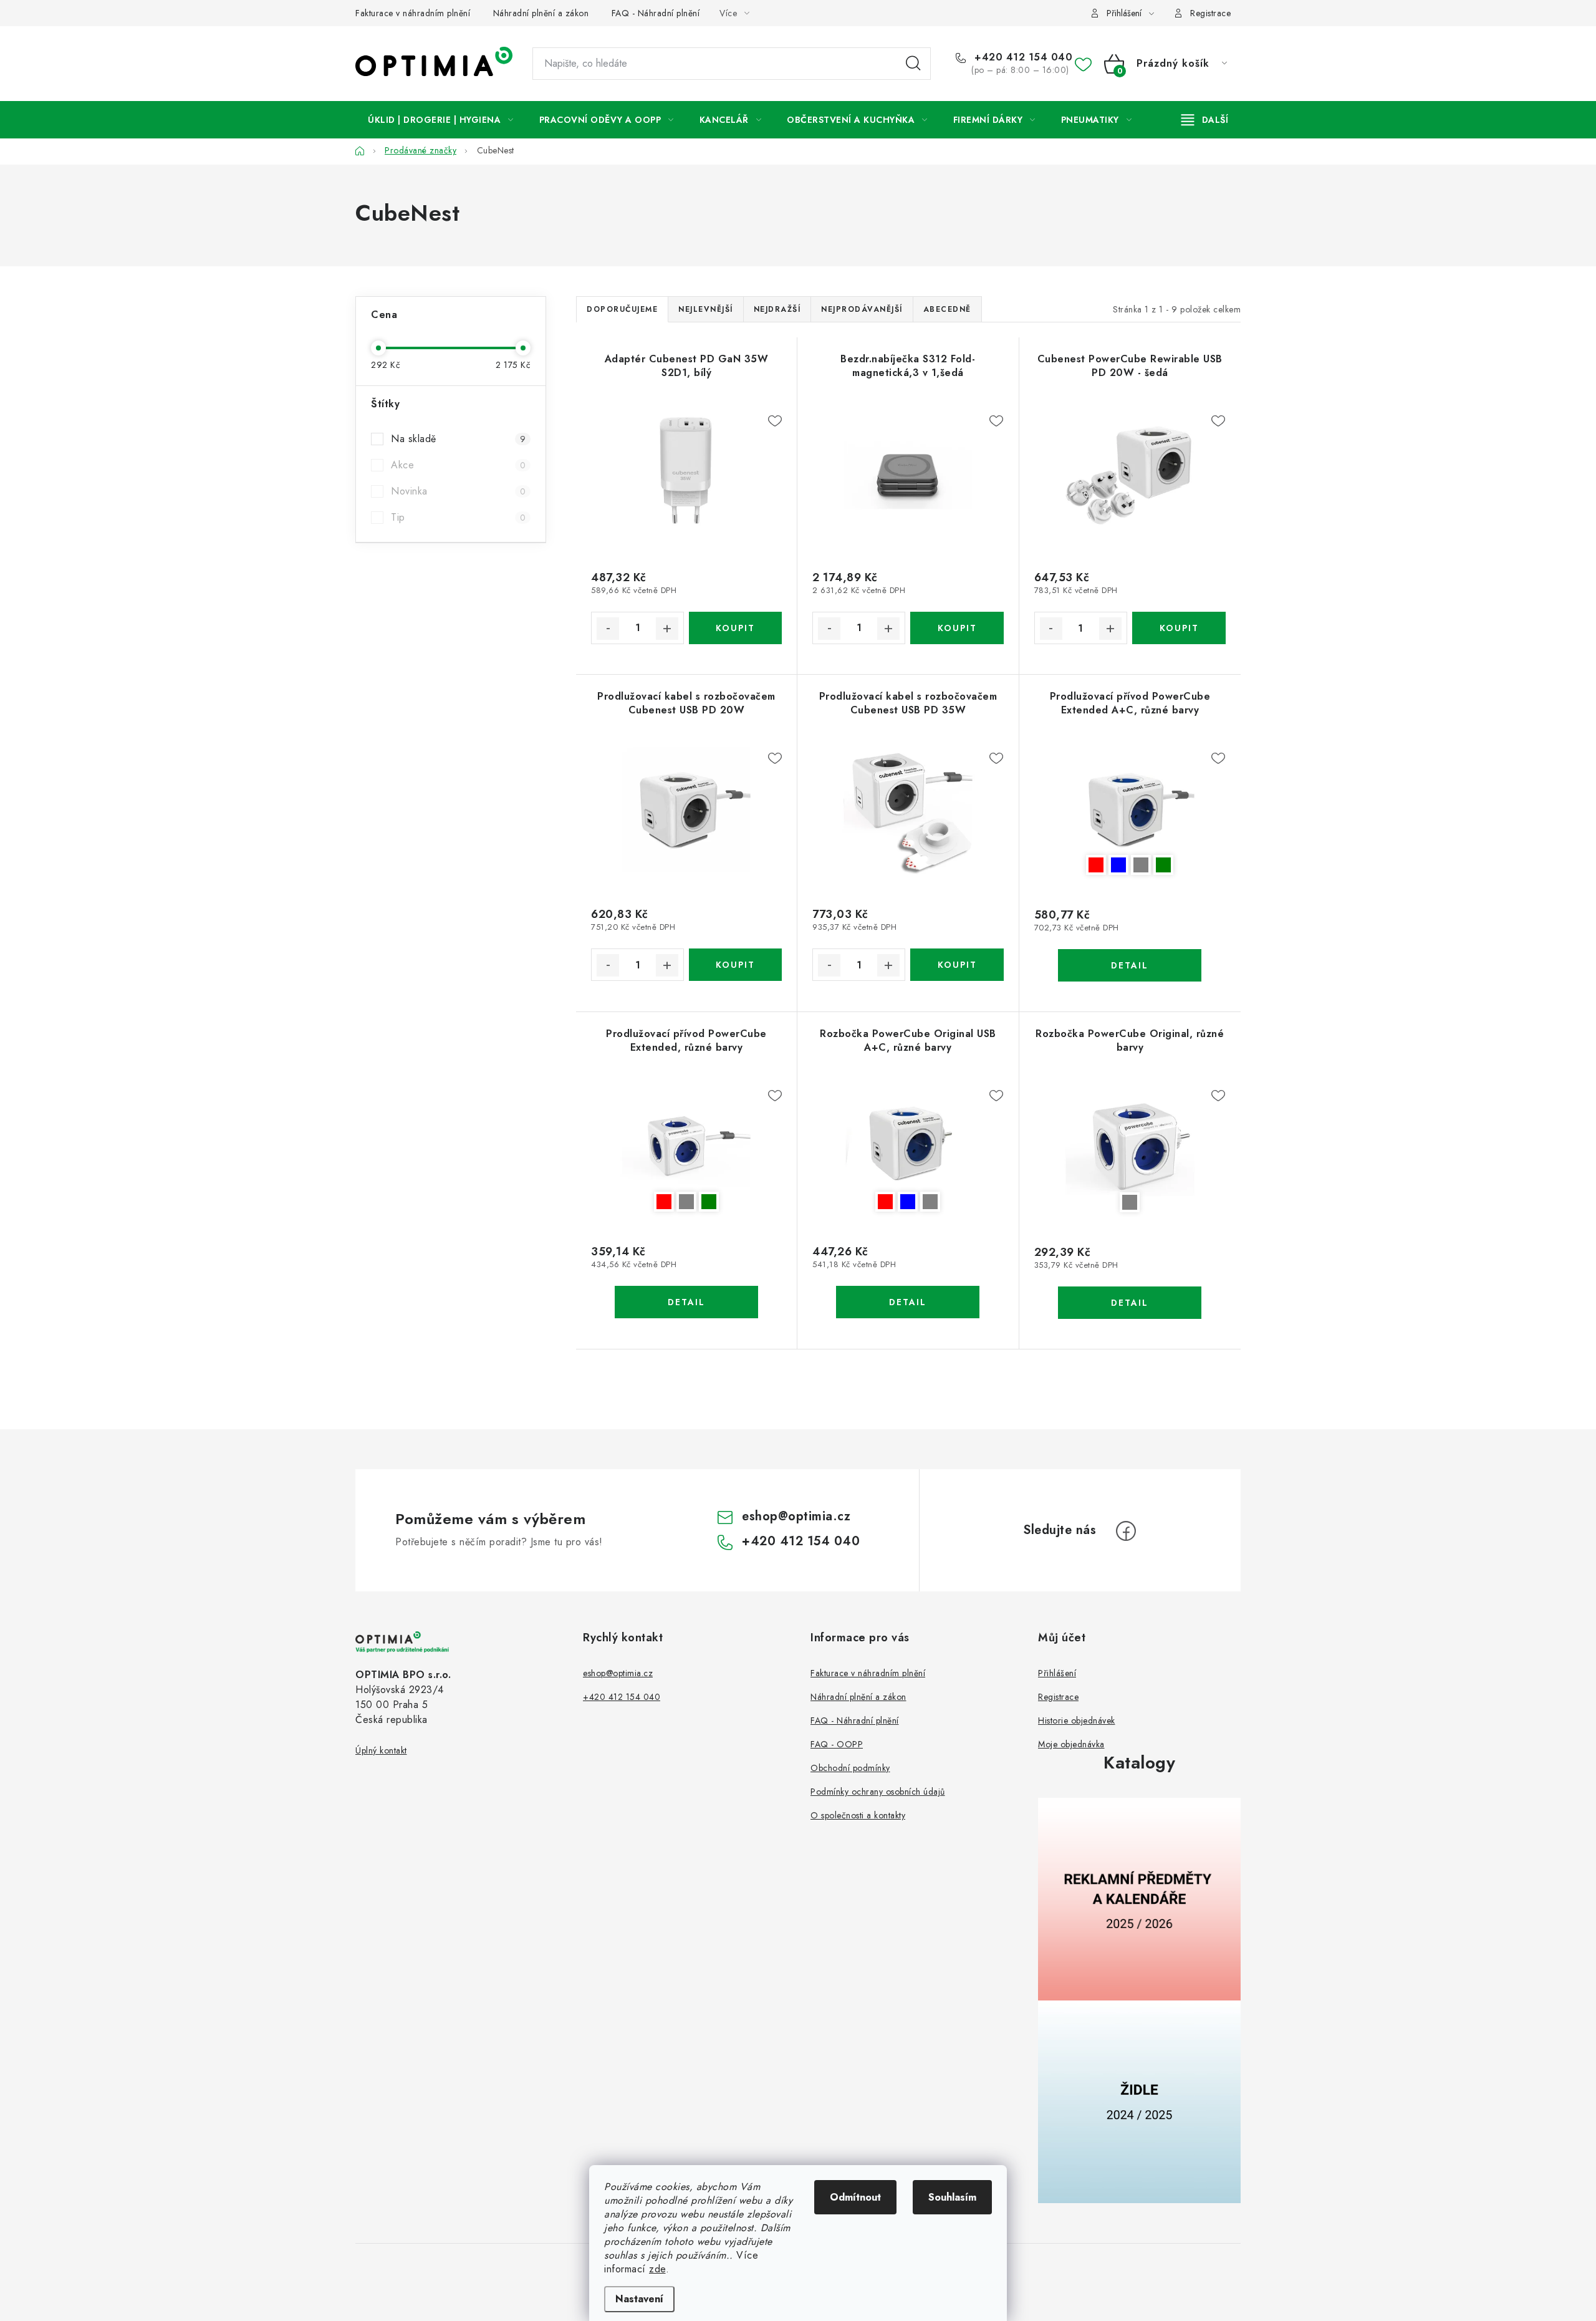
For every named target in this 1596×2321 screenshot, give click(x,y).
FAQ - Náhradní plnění (656, 13)
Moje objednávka (1071, 1744)
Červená (1096, 865)
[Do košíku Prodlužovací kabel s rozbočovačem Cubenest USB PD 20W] (735, 965)
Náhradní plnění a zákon (541, 13)
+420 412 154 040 (1022, 57)
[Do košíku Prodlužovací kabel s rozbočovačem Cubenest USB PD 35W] (957, 965)
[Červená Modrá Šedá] (908, 1147)
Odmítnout (855, 2197)
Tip (458, 517)
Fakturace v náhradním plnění (413, 13)
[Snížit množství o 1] (608, 629)
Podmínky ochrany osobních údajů (878, 1792)
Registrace (1210, 13)
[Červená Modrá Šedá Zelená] (1130, 810)
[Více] (1205, 120)
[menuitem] (441, 120)
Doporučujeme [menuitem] (622, 309)
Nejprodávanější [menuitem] (862, 309)
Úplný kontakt (381, 1750)
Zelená (1163, 865)
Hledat (913, 64)
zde (657, 2269)
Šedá (1141, 865)
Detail (1130, 965)
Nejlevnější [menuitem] (706, 309)
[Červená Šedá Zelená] (686, 1147)
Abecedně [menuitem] (947, 309)
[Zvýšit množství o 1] (667, 629)
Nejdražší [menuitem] (777, 309)
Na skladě (458, 439)
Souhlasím (952, 2197)
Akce (458, 465)
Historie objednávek (1077, 1720)
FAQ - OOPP (837, 1744)
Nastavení (639, 2299)
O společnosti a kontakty (858, 1815)
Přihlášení (1057, 1673)
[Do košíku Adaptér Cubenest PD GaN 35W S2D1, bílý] (735, 628)
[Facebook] (1126, 1531)
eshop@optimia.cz (796, 1516)
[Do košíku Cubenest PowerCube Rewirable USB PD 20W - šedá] (1179, 628)
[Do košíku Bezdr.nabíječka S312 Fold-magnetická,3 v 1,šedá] (957, 628)
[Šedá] (1130, 1148)
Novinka (458, 491)
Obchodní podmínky (850, 1768)
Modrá (1118, 865)
